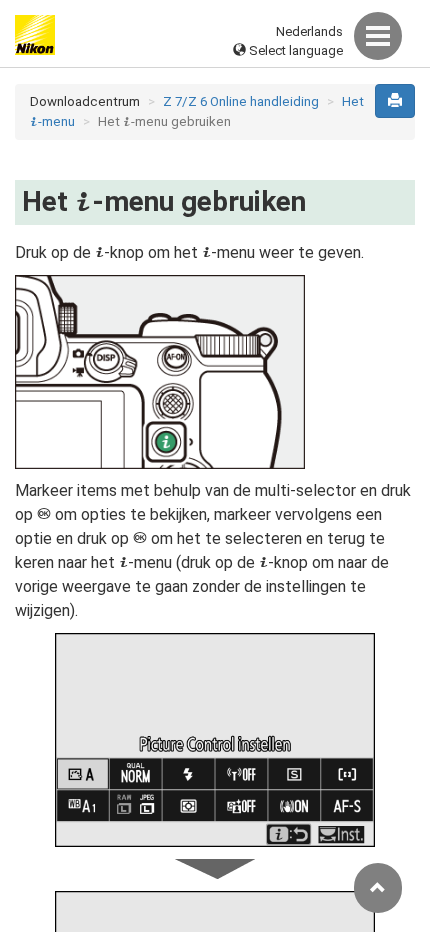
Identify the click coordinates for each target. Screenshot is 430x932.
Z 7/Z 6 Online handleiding (241, 101)
